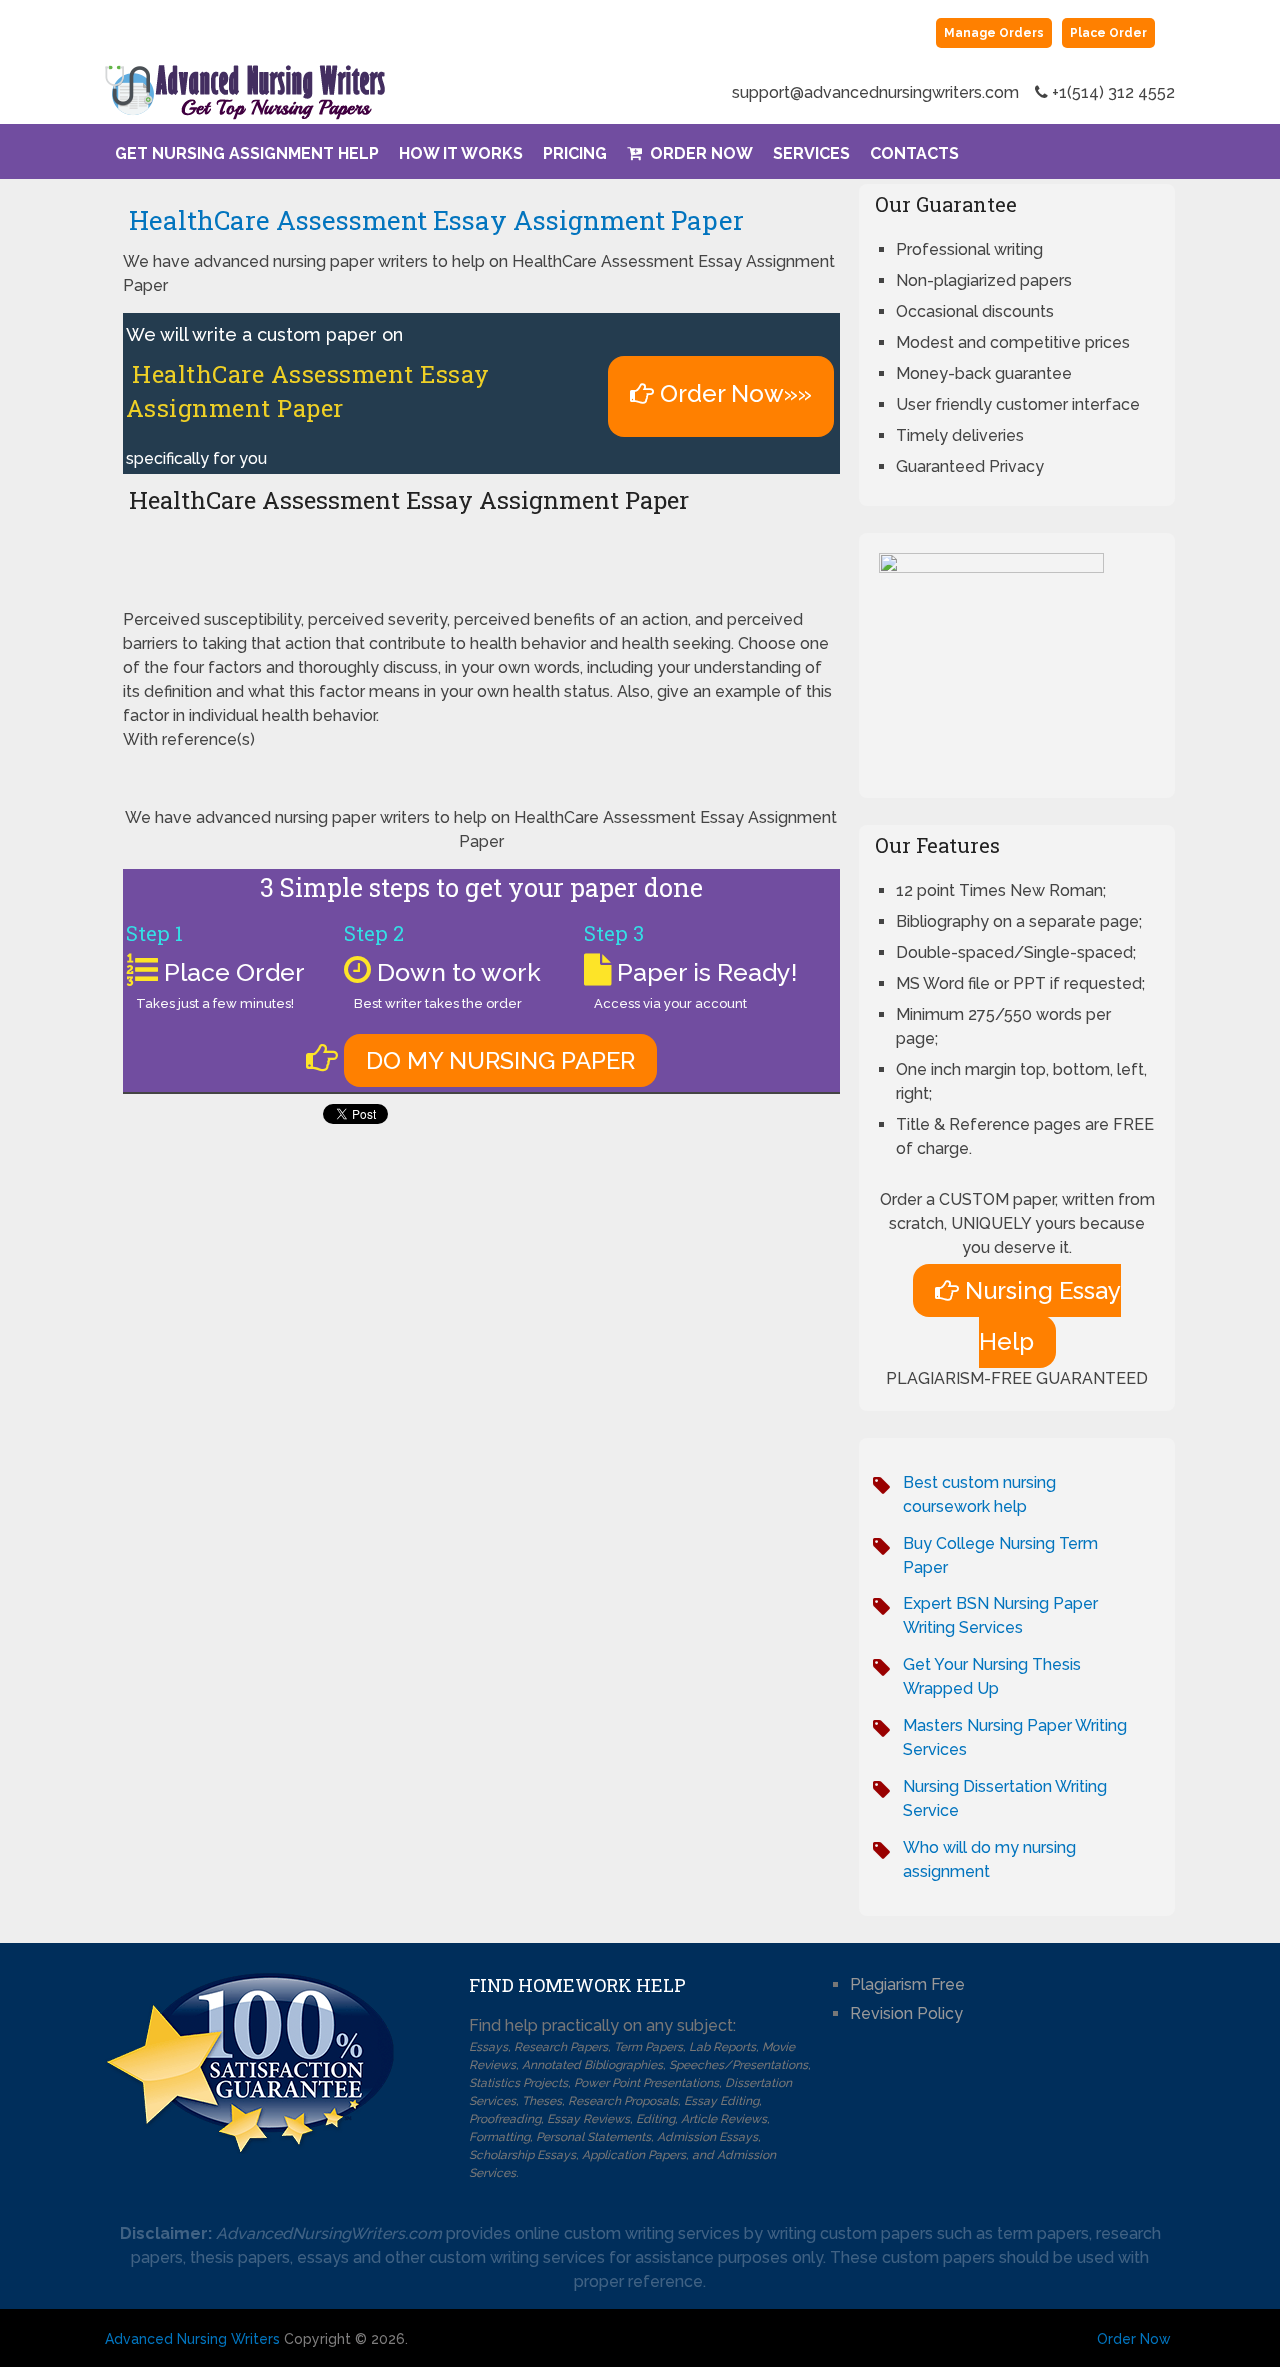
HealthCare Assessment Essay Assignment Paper (433, 220)
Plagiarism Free (907, 1984)
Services (811, 153)
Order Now (699, 153)
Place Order (1108, 33)
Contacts (914, 153)
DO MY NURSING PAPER (500, 1060)
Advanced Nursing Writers (192, 2339)
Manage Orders (994, 33)
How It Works (461, 153)
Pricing (575, 153)
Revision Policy (906, 2013)
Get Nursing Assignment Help (247, 153)
